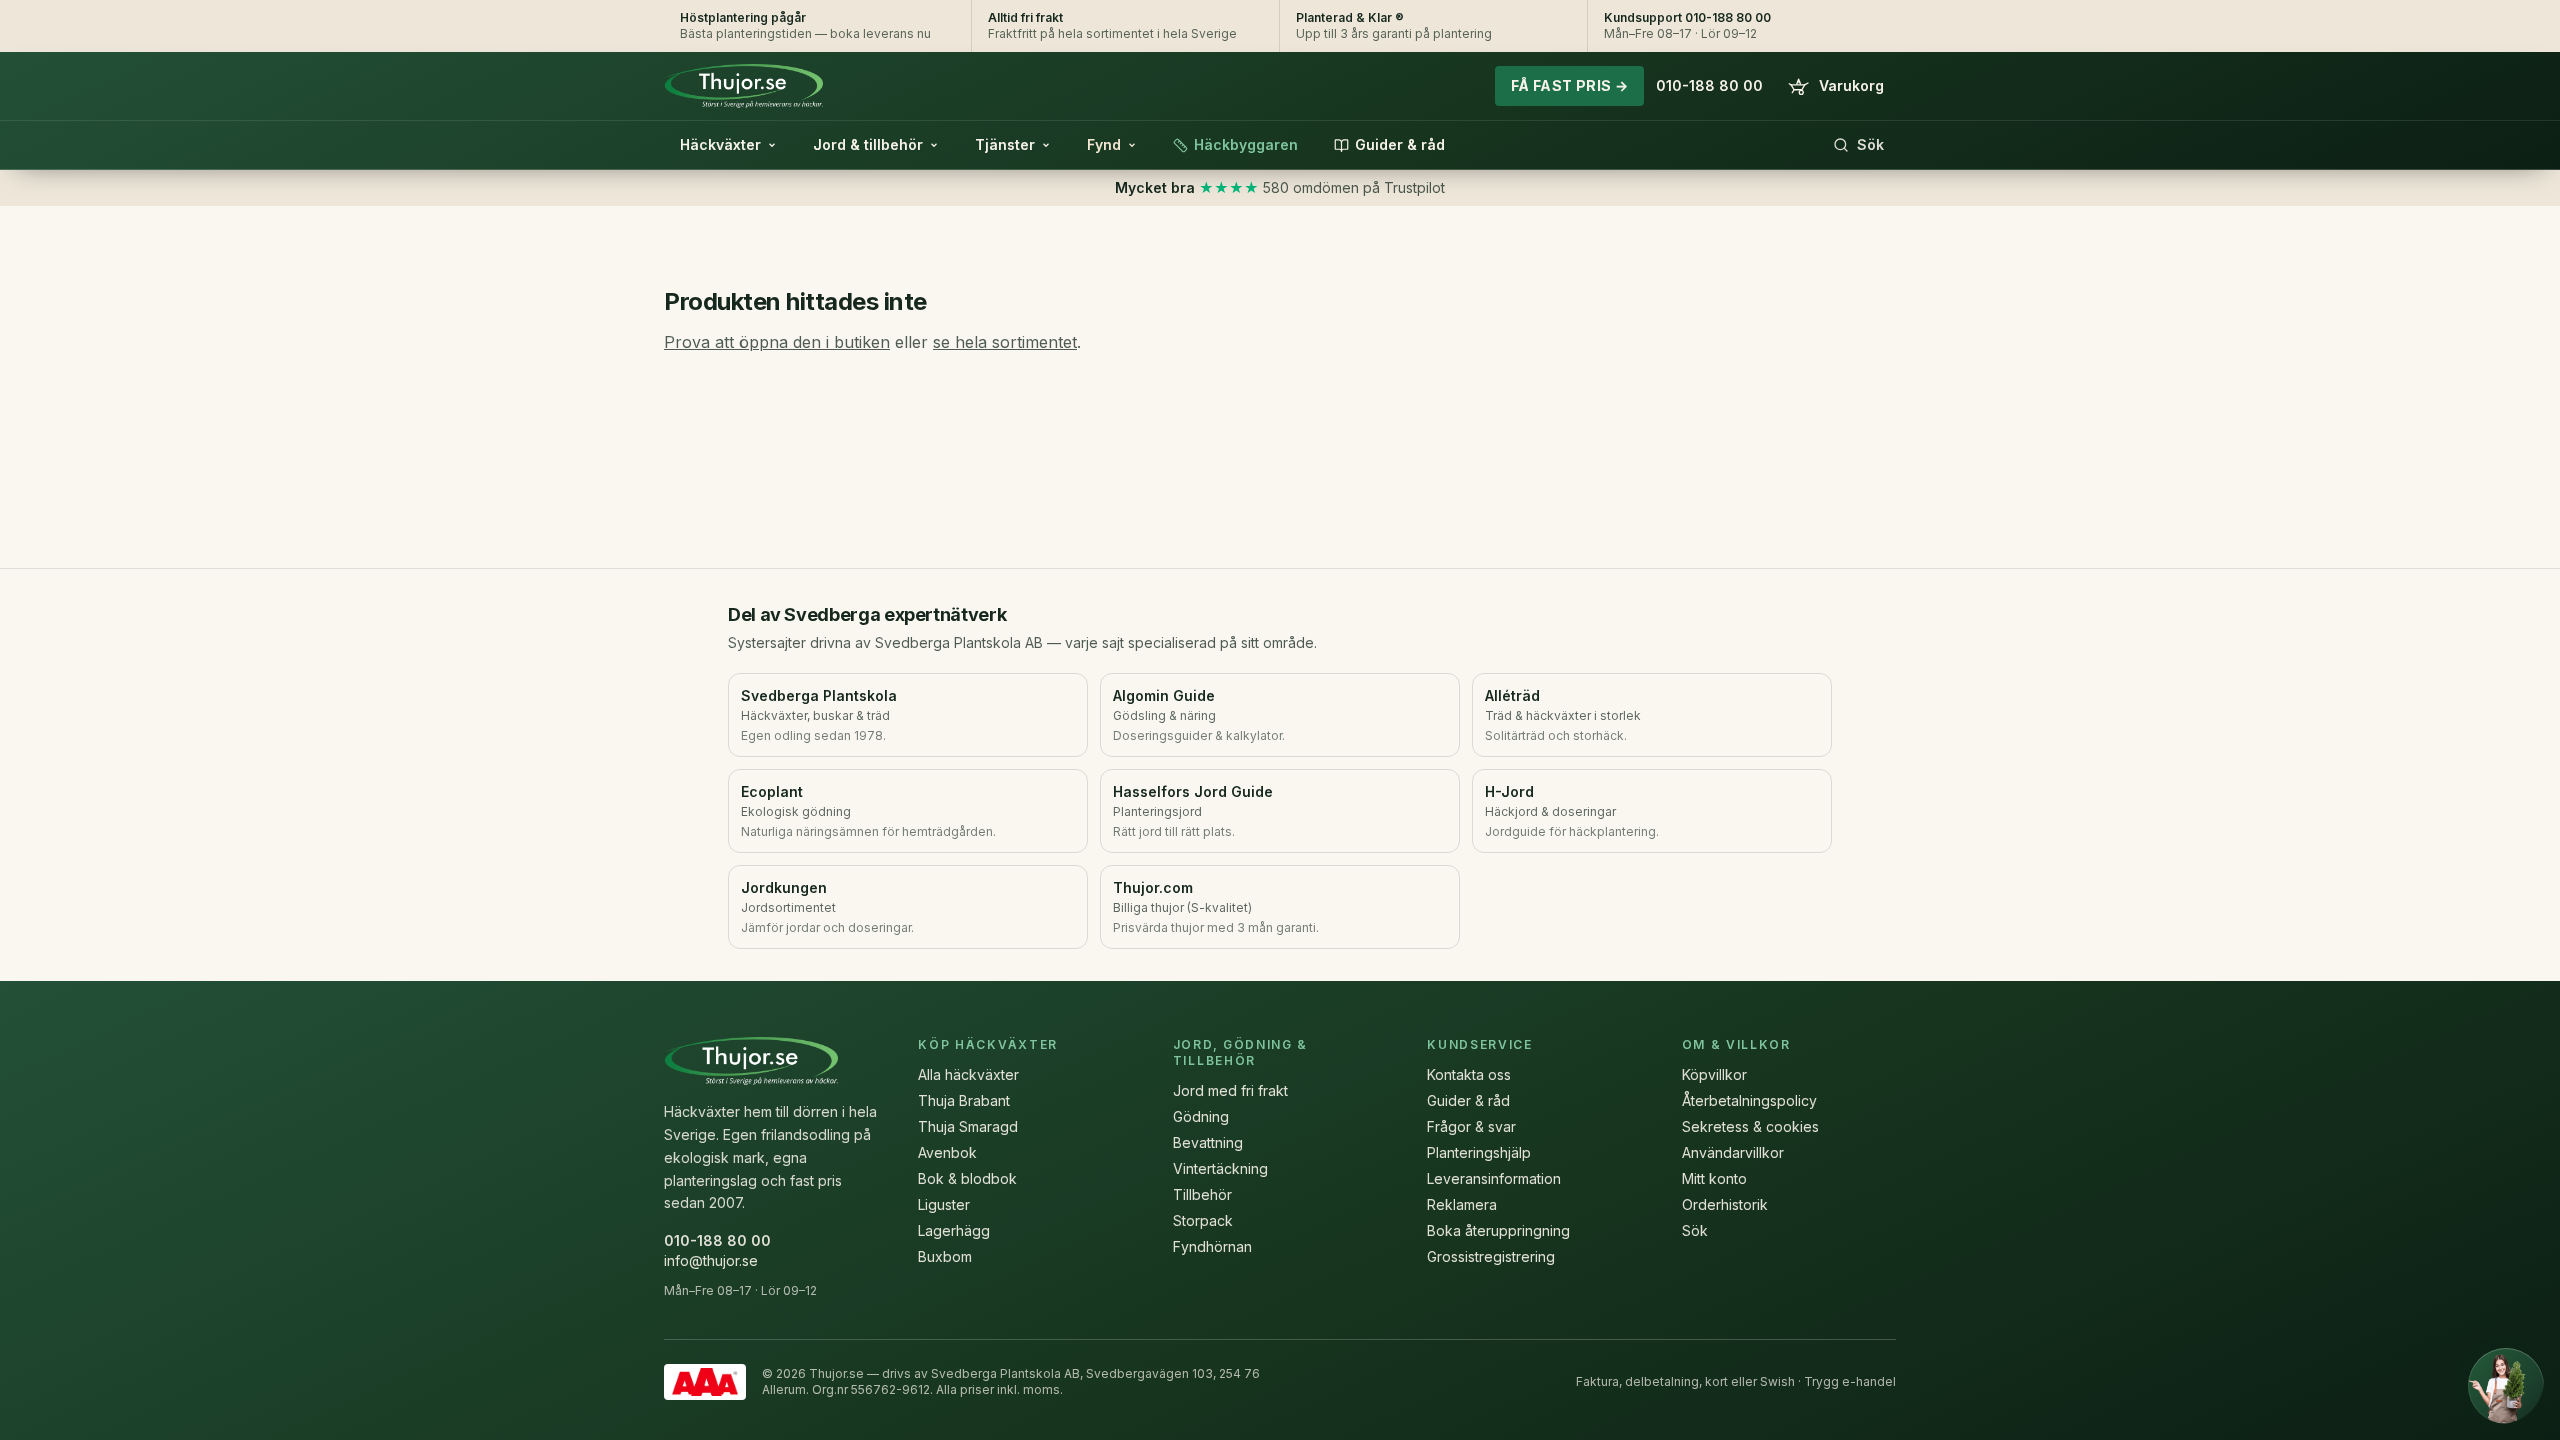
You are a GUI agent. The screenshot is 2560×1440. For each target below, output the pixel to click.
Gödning (1201, 1116)
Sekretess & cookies (1750, 1126)
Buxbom (945, 1256)
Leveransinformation (1494, 1178)
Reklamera (1462, 1204)
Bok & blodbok (967, 1178)
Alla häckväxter (968, 1074)
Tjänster (1005, 144)
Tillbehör (1202, 1194)
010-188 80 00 (1709, 85)
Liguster (944, 1204)
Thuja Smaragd (968, 1126)
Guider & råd (1400, 144)
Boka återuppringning (1498, 1230)
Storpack (1203, 1220)
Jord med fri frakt (1230, 1090)
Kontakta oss (1469, 1074)
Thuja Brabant (964, 1100)
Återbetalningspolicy (1749, 1100)
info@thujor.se (711, 1260)
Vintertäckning (1220, 1168)
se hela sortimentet (1005, 342)
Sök (1870, 144)
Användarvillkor (1733, 1152)
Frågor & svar (1471, 1126)
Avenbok (947, 1152)
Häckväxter (720, 144)
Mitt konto (1714, 1178)
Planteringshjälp (1479, 1152)
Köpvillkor (1714, 1074)
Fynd (1104, 144)
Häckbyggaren (1246, 144)
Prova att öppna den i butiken (777, 342)
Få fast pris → (1569, 85)
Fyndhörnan (1212, 1246)
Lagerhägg (954, 1230)
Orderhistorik (1725, 1204)
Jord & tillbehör (868, 144)
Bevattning (1208, 1142)
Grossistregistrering (1491, 1256)
